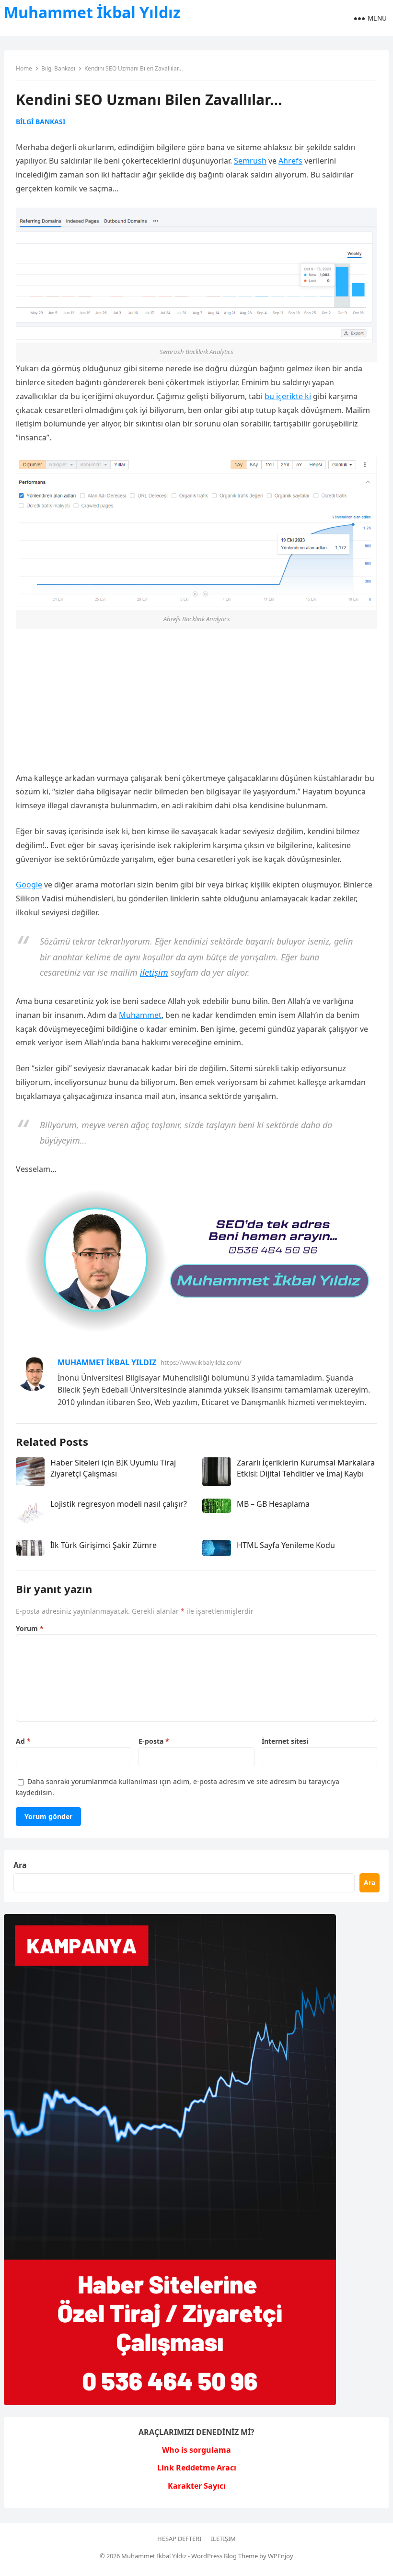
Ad (23, 1741)
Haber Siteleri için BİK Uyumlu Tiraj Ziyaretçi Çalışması (113, 1468)
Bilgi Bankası (58, 68)
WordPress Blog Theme (225, 2556)
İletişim (223, 2539)
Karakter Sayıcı (197, 2486)
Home (24, 68)
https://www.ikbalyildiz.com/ (201, 1362)
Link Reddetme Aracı (197, 2468)
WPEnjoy (281, 2556)
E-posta (154, 1741)
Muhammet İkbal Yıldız (92, 12)
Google (29, 885)
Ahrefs (290, 161)
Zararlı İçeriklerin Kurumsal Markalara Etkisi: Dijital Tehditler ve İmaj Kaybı (306, 1468)
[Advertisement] (196, 700)
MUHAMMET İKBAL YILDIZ (107, 1362)
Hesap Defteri (179, 2539)
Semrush (250, 161)
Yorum (30, 1628)
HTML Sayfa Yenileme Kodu (286, 1545)
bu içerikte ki (288, 396)
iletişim (154, 972)
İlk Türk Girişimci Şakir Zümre (104, 1545)
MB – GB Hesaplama (273, 1504)
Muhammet (140, 1015)
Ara (20, 1865)
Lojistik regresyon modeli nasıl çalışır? (119, 1504)
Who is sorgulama (196, 2450)
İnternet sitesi (285, 1741)
